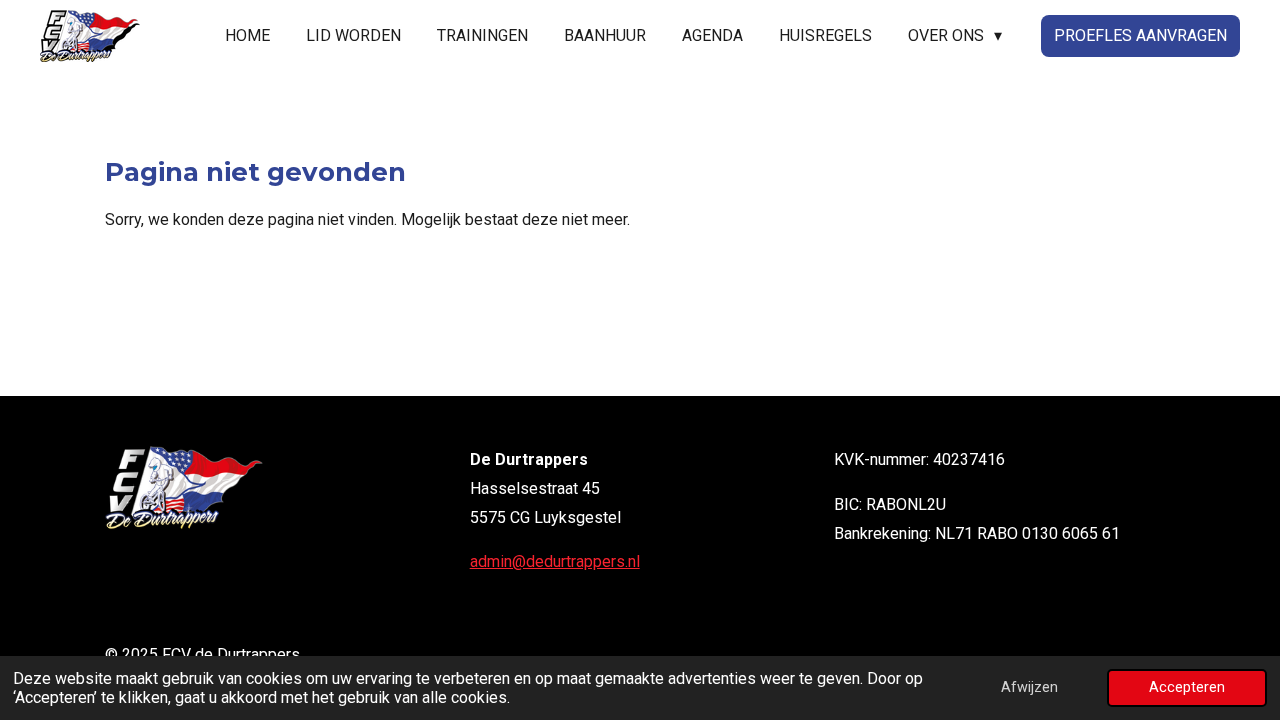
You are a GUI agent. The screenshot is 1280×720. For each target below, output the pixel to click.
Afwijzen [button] (1029, 687)
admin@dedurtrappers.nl (555, 561)
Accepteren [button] (1187, 687)
